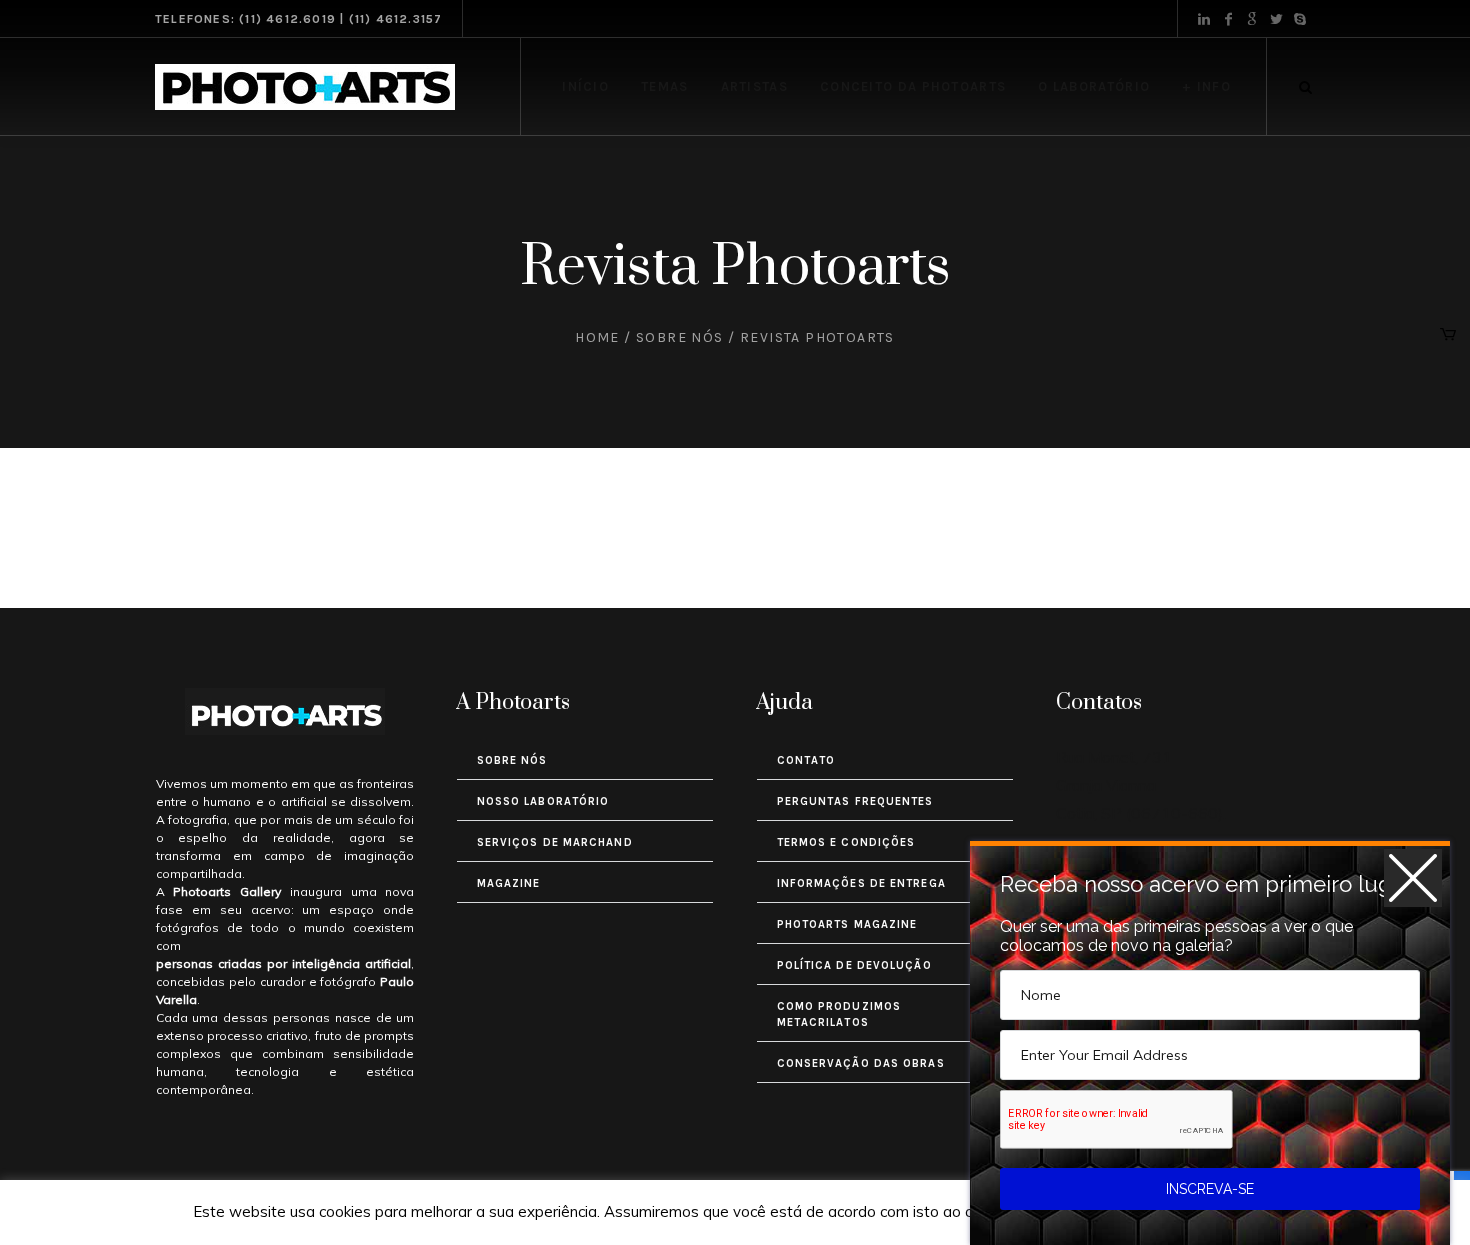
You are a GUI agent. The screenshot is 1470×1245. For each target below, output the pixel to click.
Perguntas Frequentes (855, 801)
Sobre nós (680, 337)
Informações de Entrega (861, 883)
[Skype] (1300, 19)
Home (597, 337)
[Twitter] (1276, 19)
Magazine (509, 883)
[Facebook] (1228, 19)
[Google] (1252, 19)
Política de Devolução (854, 965)
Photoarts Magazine (847, 924)
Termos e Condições (846, 842)
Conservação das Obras (861, 1063)
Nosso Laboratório (543, 801)
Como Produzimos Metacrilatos (839, 1014)
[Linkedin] (1204, 19)
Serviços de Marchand (555, 842)
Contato (806, 760)
